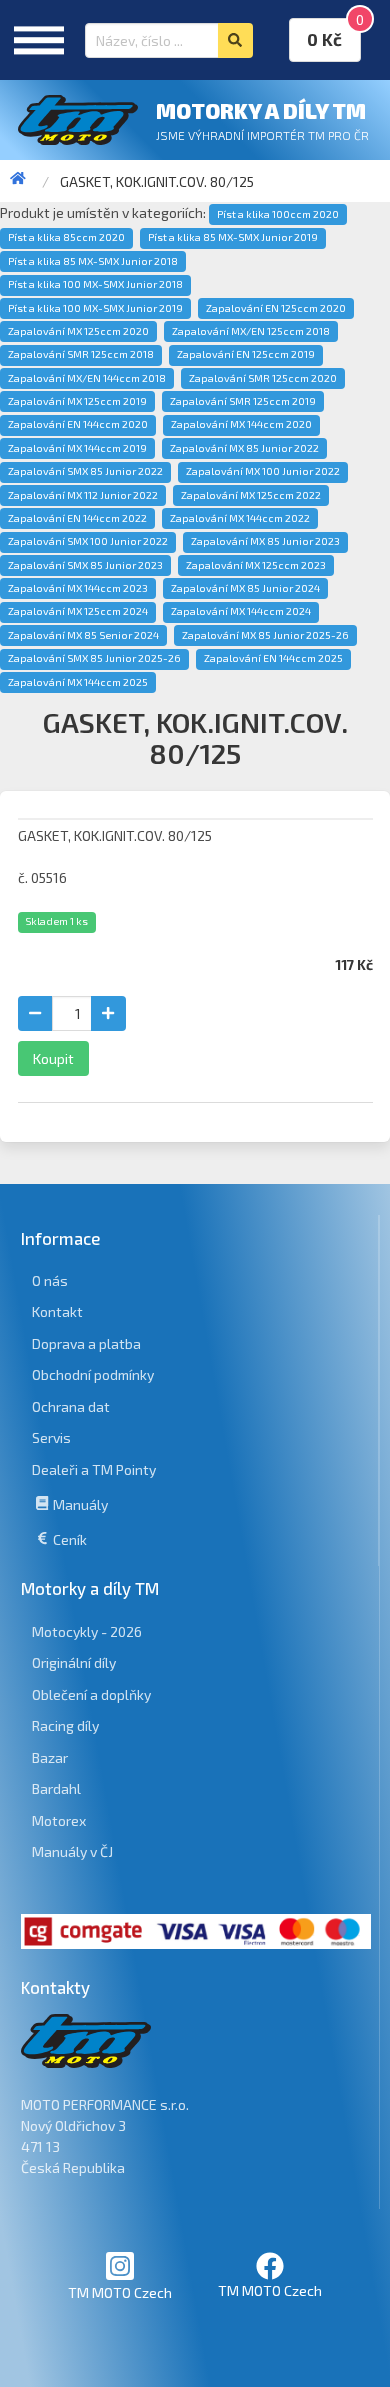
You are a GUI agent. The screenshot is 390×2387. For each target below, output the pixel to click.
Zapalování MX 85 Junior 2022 (244, 448)
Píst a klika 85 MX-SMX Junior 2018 (93, 261)
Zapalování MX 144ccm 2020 (241, 424)
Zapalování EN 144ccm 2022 (77, 518)
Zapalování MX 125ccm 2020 (78, 331)
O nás (50, 1280)
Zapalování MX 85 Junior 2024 (245, 588)
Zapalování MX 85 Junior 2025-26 (265, 635)
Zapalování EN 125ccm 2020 (276, 308)
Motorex (59, 1820)
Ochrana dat (71, 1406)
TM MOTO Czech (120, 2292)
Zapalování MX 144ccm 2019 (77, 448)
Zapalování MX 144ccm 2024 (241, 611)
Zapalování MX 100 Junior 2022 (263, 471)
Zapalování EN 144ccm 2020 (78, 424)
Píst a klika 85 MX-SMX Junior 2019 (233, 237)
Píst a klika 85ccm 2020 (66, 237)
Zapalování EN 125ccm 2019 (246, 354)
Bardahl (56, 1788)
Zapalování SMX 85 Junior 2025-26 (94, 658)
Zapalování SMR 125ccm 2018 (81, 354)
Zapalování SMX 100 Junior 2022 (88, 541)
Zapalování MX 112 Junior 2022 (83, 495)
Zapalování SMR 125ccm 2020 (263, 378)
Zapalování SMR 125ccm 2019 (243, 401)
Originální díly (74, 1662)
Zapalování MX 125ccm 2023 (256, 565)
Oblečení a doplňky (91, 1694)
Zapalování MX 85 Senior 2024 (83, 635)
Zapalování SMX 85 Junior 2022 (85, 471)
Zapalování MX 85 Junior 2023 (265, 541)
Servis (51, 1437)
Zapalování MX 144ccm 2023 (78, 588)
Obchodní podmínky (93, 1374)
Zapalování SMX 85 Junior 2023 (85, 565)
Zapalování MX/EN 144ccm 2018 (87, 378)
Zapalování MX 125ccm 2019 (77, 401)
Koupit (53, 1058)
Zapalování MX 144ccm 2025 (78, 682)
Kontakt (57, 1311)
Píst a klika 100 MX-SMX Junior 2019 (95, 308)
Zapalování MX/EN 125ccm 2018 (251, 331)
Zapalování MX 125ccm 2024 (78, 611)
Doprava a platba (86, 1343)
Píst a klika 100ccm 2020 (278, 214)
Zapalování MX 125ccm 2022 (251, 495)
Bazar (50, 1757)
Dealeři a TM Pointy (94, 1469)
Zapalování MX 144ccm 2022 (240, 518)
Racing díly (65, 1725)
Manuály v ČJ (72, 1851)
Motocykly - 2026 (87, 1631)
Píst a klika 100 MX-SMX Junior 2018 (95, 284)
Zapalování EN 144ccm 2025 (273, 658)
